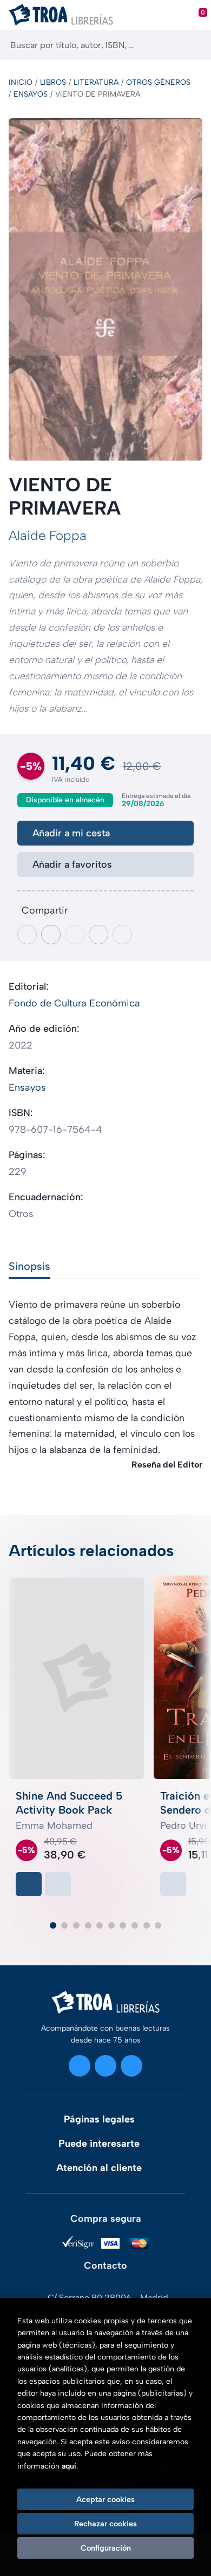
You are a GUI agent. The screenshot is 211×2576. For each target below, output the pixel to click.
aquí (69, 2466)
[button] (53, 1925)
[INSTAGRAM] (80, 2066)
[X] (105, 2066)
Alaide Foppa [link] (48, 535)
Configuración (106, 2548)
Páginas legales (99, 2119)
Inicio (21, 82)
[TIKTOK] (131, 2066)
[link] (58, 1884)
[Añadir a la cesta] (29, 1884)
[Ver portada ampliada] (105, 290)
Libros (53, 82)
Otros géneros (158, 82)
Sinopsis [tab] (29, 1266)
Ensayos (31, 94)
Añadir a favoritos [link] (72, 864)
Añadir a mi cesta (71, 833)
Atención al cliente (99, 2168)
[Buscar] (193, 45)
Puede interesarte (99, 2144)
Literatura (96, 82)
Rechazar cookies (105, 2524)
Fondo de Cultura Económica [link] (74, 1003)
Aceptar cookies (105, 2499)
